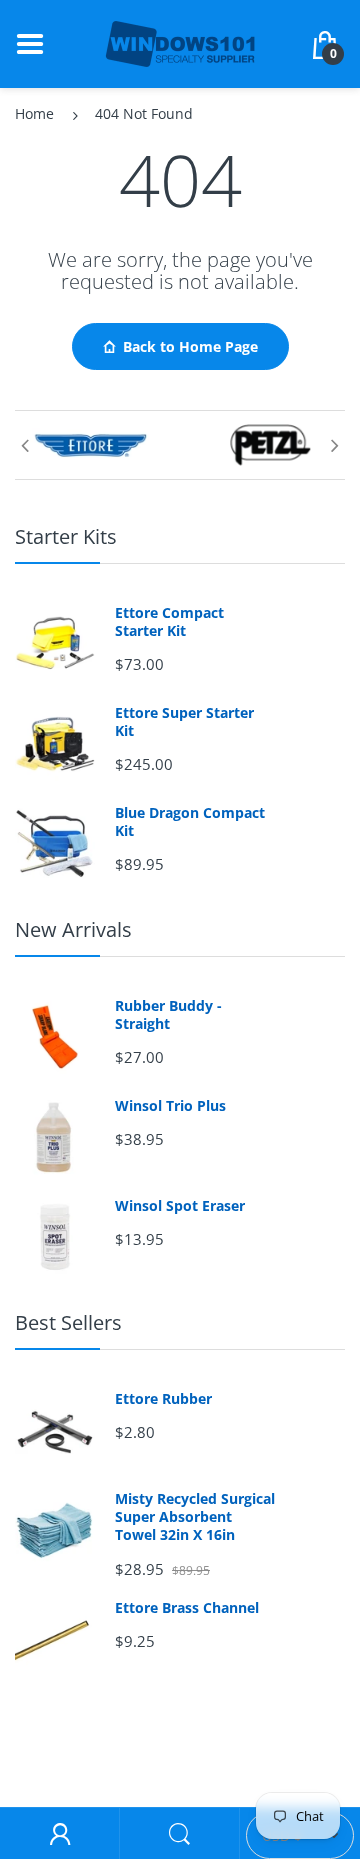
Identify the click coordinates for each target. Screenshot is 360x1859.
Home (34, 113)
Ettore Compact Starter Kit (169, 622)
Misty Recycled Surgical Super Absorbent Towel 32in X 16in (195, 1517)
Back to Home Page (190, 346)
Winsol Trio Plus (170, 1106)
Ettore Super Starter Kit (184, 722)
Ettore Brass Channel (187, 1608)
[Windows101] (180, 42)
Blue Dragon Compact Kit (190, 822)
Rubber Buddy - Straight (168, 1015)
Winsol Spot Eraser (180, 1206)
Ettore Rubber (163, 1399)
